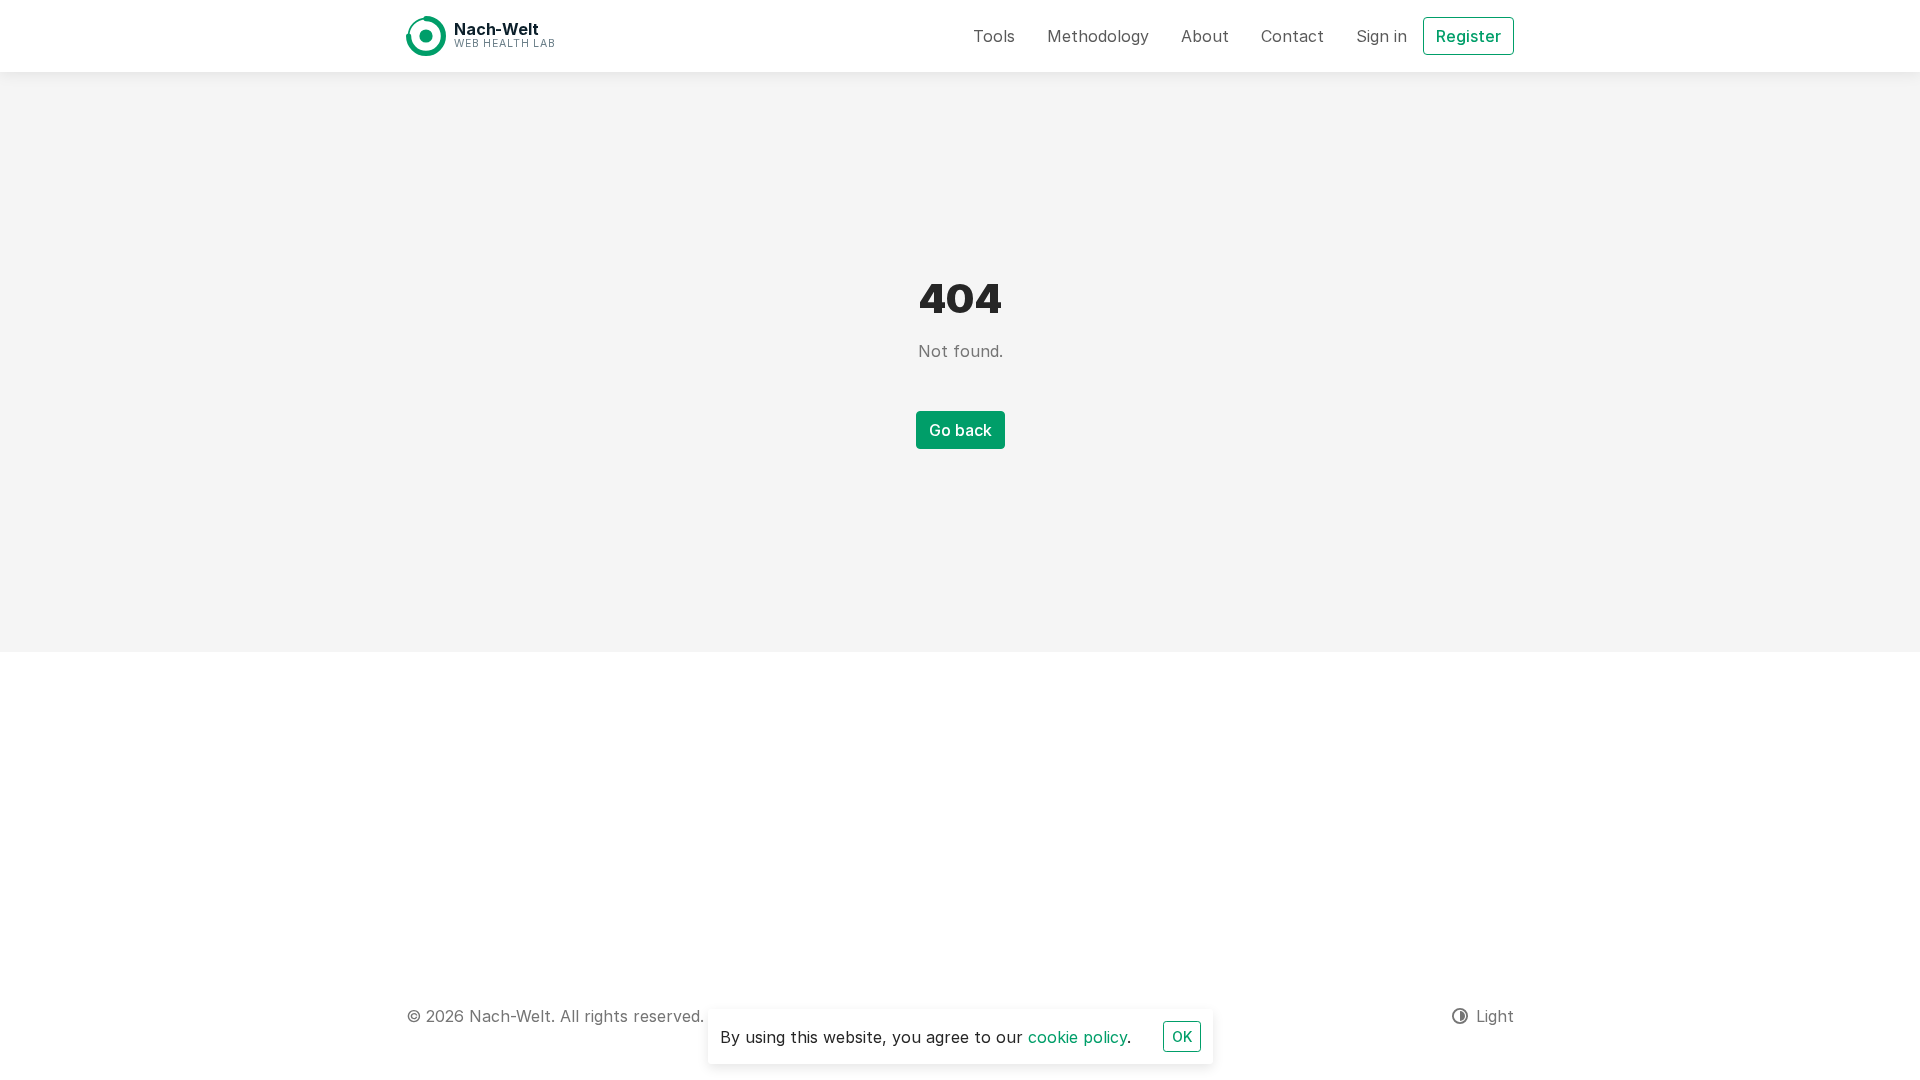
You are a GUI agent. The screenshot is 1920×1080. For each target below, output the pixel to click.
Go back (960, 430)
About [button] (1205, 36)
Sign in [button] (1381, 36)
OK (1182, 1036)
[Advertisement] (960, 802)
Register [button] (1468, 36)
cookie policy (1077, 1037)
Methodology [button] (1098, 36)
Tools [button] (994, 36)
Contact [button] (1292, 36)
